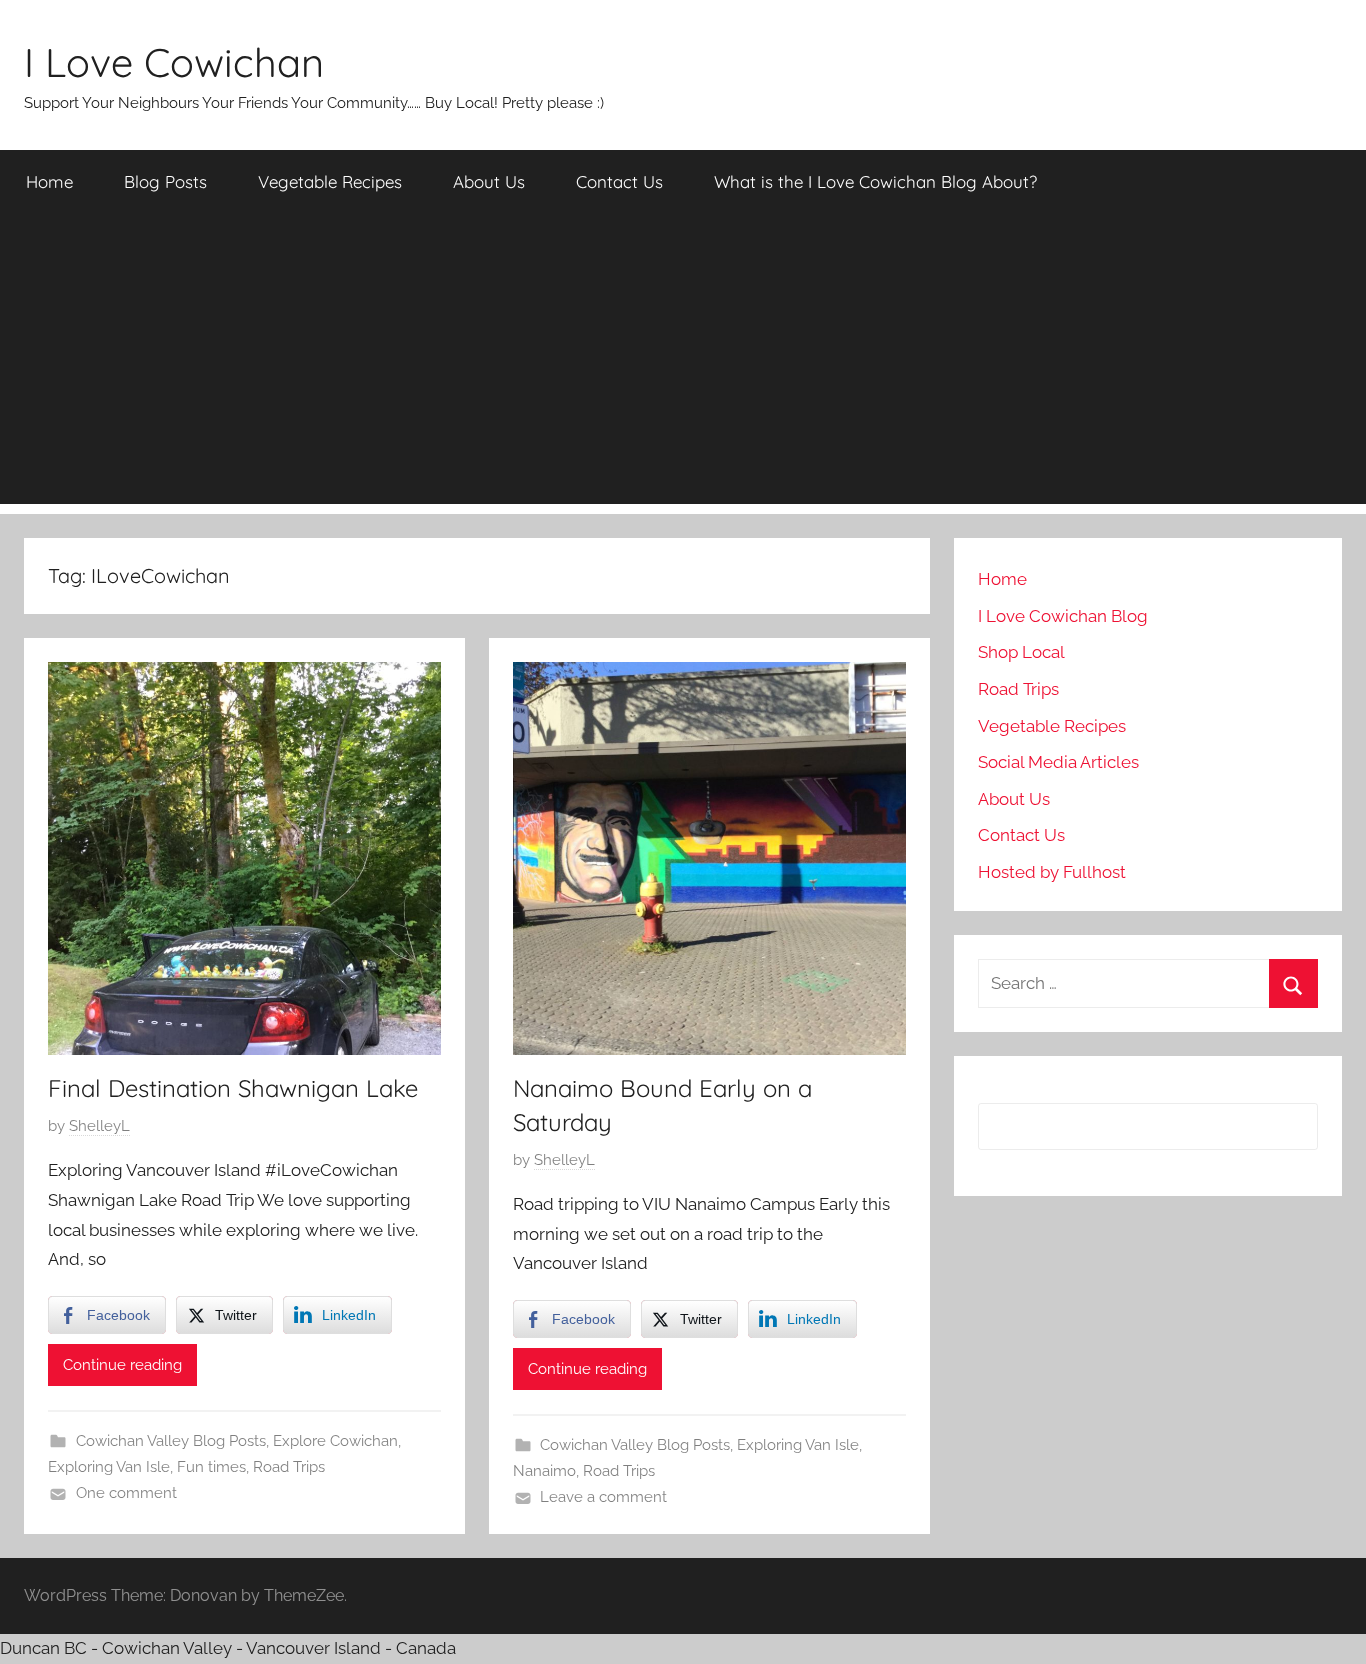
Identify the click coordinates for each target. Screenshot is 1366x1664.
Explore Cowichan (335, 1441)
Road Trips (289, 1467)
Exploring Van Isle (109, 1467)
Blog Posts (165, 181)
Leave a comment (603, 1497)
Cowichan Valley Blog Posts (171, 1441)
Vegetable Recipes (330, 181)
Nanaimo (544, 1471)
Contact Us (619, 181)
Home (49, 181)
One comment (126, 1493)
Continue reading (122, 1365)
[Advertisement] (683, 364)
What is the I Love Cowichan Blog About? (875, 181)
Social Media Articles (1058, 762)
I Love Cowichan (174, 62)
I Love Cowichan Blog (1063, 616)
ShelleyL (99, 1126)
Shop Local (1021, 652)
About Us (489, 181)
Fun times (211, 1467)
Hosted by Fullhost (1052, 872)
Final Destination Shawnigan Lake (233, 1088)
